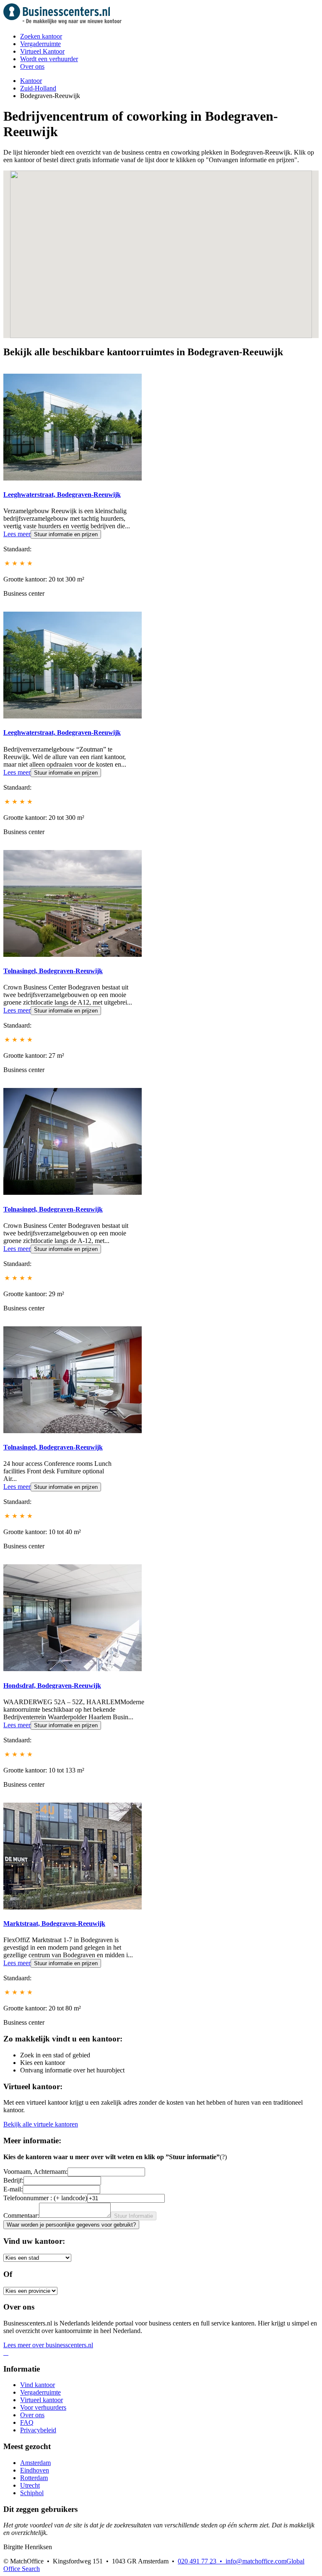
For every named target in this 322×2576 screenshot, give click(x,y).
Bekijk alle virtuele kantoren (41, 2124)
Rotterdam (34, 2478)
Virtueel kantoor (42, 2400)
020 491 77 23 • (202, 2561)
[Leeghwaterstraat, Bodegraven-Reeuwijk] (73, 478)
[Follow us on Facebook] (4, 2353)
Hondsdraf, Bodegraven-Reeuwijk (52, 1686)
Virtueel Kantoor (42, 51)
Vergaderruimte (40, 44)
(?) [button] (223, 2157)
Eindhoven (35, 2470)
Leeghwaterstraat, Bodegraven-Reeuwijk (62, 495)
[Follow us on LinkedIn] (8, 2353)
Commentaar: (21, 2216)
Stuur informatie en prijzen (66, 534)
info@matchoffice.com (256, 2561)
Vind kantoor (38, 2385)
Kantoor (31, 81)
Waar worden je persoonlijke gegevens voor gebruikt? (71, 2225)
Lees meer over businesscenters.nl (48, 2345)
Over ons (32, 66)
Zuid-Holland (38, 88)
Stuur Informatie (134, 2216)
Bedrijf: (13, 2180)
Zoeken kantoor (41, 36)
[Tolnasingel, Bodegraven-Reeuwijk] (73, 955)
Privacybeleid (38, 2430)
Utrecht (30, 2485)
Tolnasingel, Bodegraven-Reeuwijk (53, 971)
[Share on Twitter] (6, 2353)
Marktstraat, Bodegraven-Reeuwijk (54, 1924)
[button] (131, 295)
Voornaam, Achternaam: (35, 2172)
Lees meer (17, 534)
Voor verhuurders (43, 2407)
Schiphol (32, 2493)
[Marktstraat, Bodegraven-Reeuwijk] (73, 1907)
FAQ (27, 2422)
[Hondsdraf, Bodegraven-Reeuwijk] (73, 1669)
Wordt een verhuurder (49, 59)
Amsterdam (35, 2463)
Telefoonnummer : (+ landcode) (45, 2198)
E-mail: (13, 2189)
